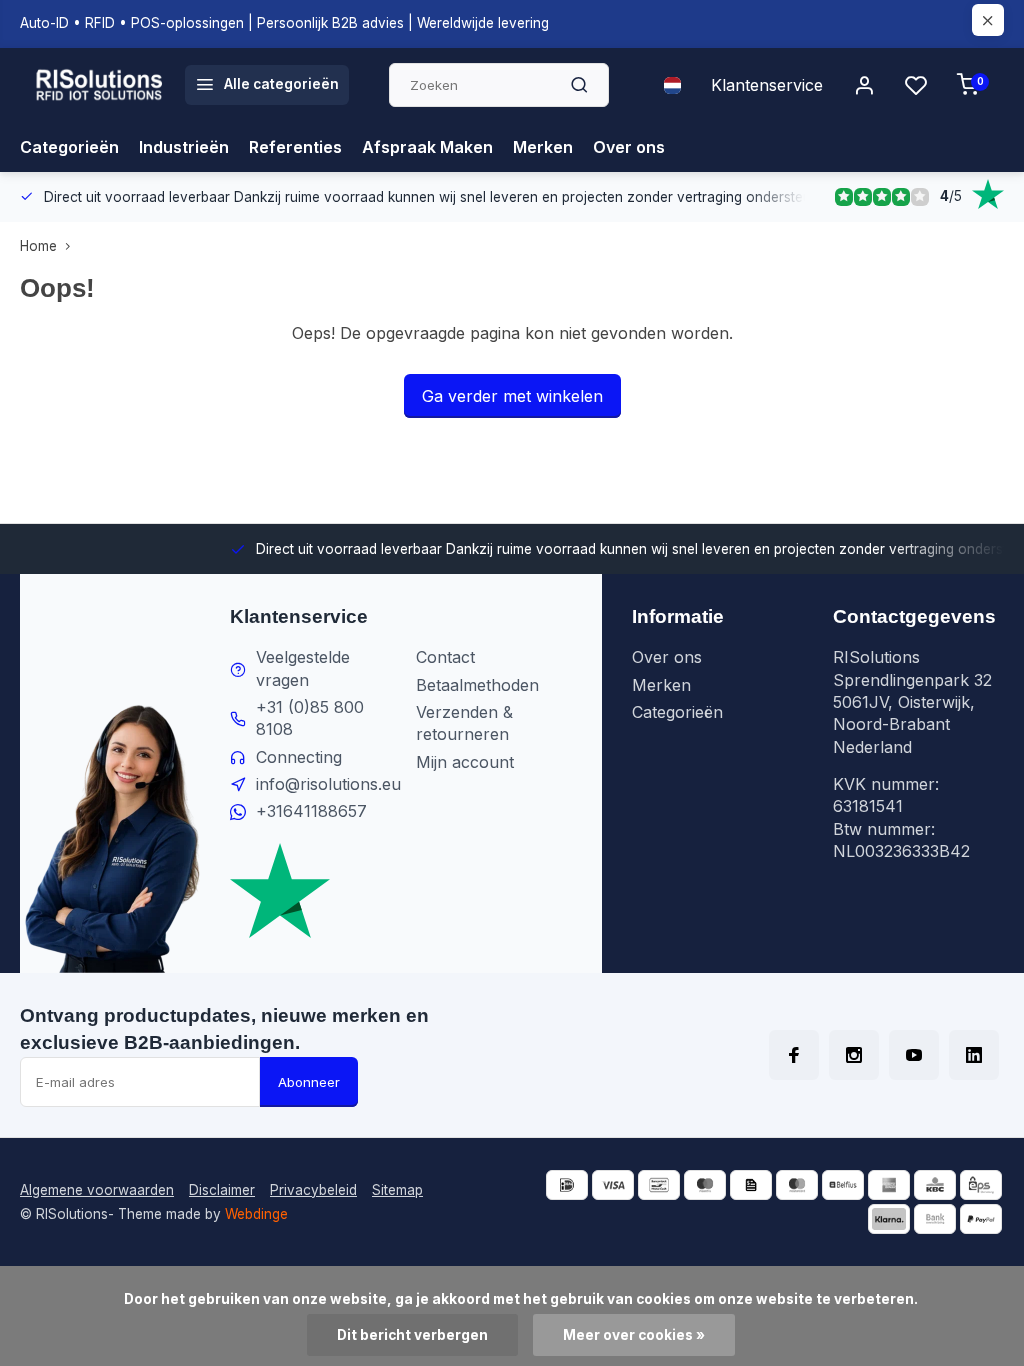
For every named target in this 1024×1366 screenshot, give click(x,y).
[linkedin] (974, 1055)
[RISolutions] (100, 85)
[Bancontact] (659, 1185)
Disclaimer (222, 1190)
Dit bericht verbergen (412, 1335)
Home (38, 246)
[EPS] (981, 1185)
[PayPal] (981, 1219)
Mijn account (465, 762)
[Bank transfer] (935, 1219)
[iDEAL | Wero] (567, 1185)
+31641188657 (311, 811)
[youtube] (914, 1055)
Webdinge (256, 1214)
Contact (445, 657)
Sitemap (397, 1190)
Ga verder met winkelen (512, 396)
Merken (543, 147)
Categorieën (69, 147)
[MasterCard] (797, 1185)
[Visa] (613, 1185)
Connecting (299, 757)
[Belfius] (843, 1185)
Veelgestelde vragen (303, 668)
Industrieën (184, 147)
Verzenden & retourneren (464, 723)
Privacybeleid (313, 1190)
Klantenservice (767, 85)
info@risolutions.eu (328, 784)
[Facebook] (794, 1055)
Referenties (295, 147)
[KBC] (935, 1185)
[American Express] (889, 1185)
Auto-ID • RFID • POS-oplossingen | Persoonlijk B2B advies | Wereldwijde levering (284, 23)
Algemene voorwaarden (97, 1190)
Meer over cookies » (634, 1335)
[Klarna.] (889, 1219)
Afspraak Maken (427, 147)
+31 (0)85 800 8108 (310, 718)
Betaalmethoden (477, 685)
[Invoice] (751, 1185)
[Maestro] (705, 1185)
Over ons (629, 147)
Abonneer (309, 1082)
